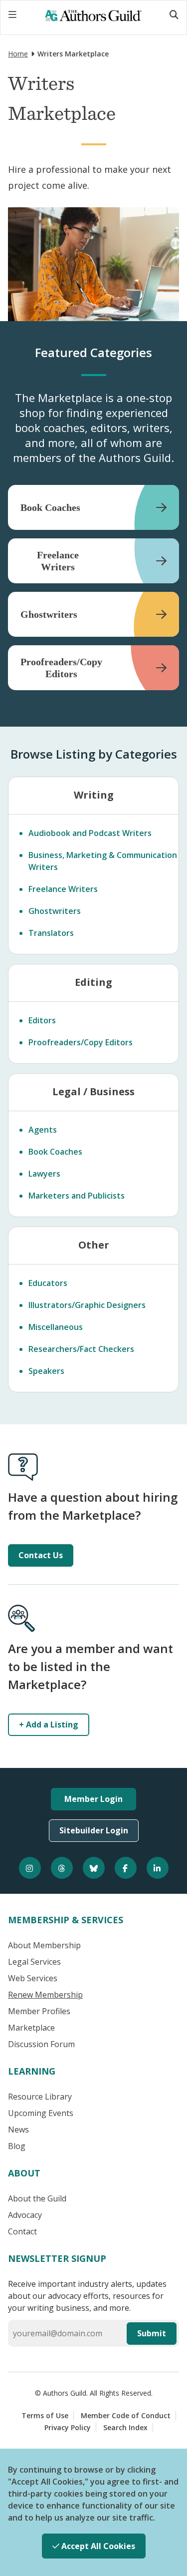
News (18, 2130)
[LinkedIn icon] (158, 1868)
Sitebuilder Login (94, 1830)
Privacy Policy (68, 2427)
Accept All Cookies (97, 2546)
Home (18, 54)
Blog (17, 2146)
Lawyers (44, 1174)
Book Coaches (55, 1152)
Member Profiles (39, 2011)
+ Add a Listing (49, 1724)
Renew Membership (45, 1995)
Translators (51, 933)
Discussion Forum (41, 2044)
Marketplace (31, 2028)
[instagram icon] (30, 1868)
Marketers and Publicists (77, 1196)
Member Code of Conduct (126, 2415)
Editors (42, 1020)
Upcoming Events (41, 2113)
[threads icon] (62, 1868)
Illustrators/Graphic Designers (87, 1305)
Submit (152, 2333)
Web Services (33, 1978)
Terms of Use (45, 2415)
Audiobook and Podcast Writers (90, 833)
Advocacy (25, 2215)
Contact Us (41, 1555)
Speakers (46, 1371)
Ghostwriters (55, 911)
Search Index (125, 2427)
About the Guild (37, 2198)
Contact (22, 2231)
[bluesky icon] (94, 1868)
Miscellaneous (56, 1327)
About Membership (44, 1945)
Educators (48, 1283)
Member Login (93, 1799)
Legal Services (34, 1962)
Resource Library (40, 2097)
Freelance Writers (63, 889)
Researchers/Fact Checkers (81, 1349)
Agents (43, 1130)
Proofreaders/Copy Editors (81, 1042)
